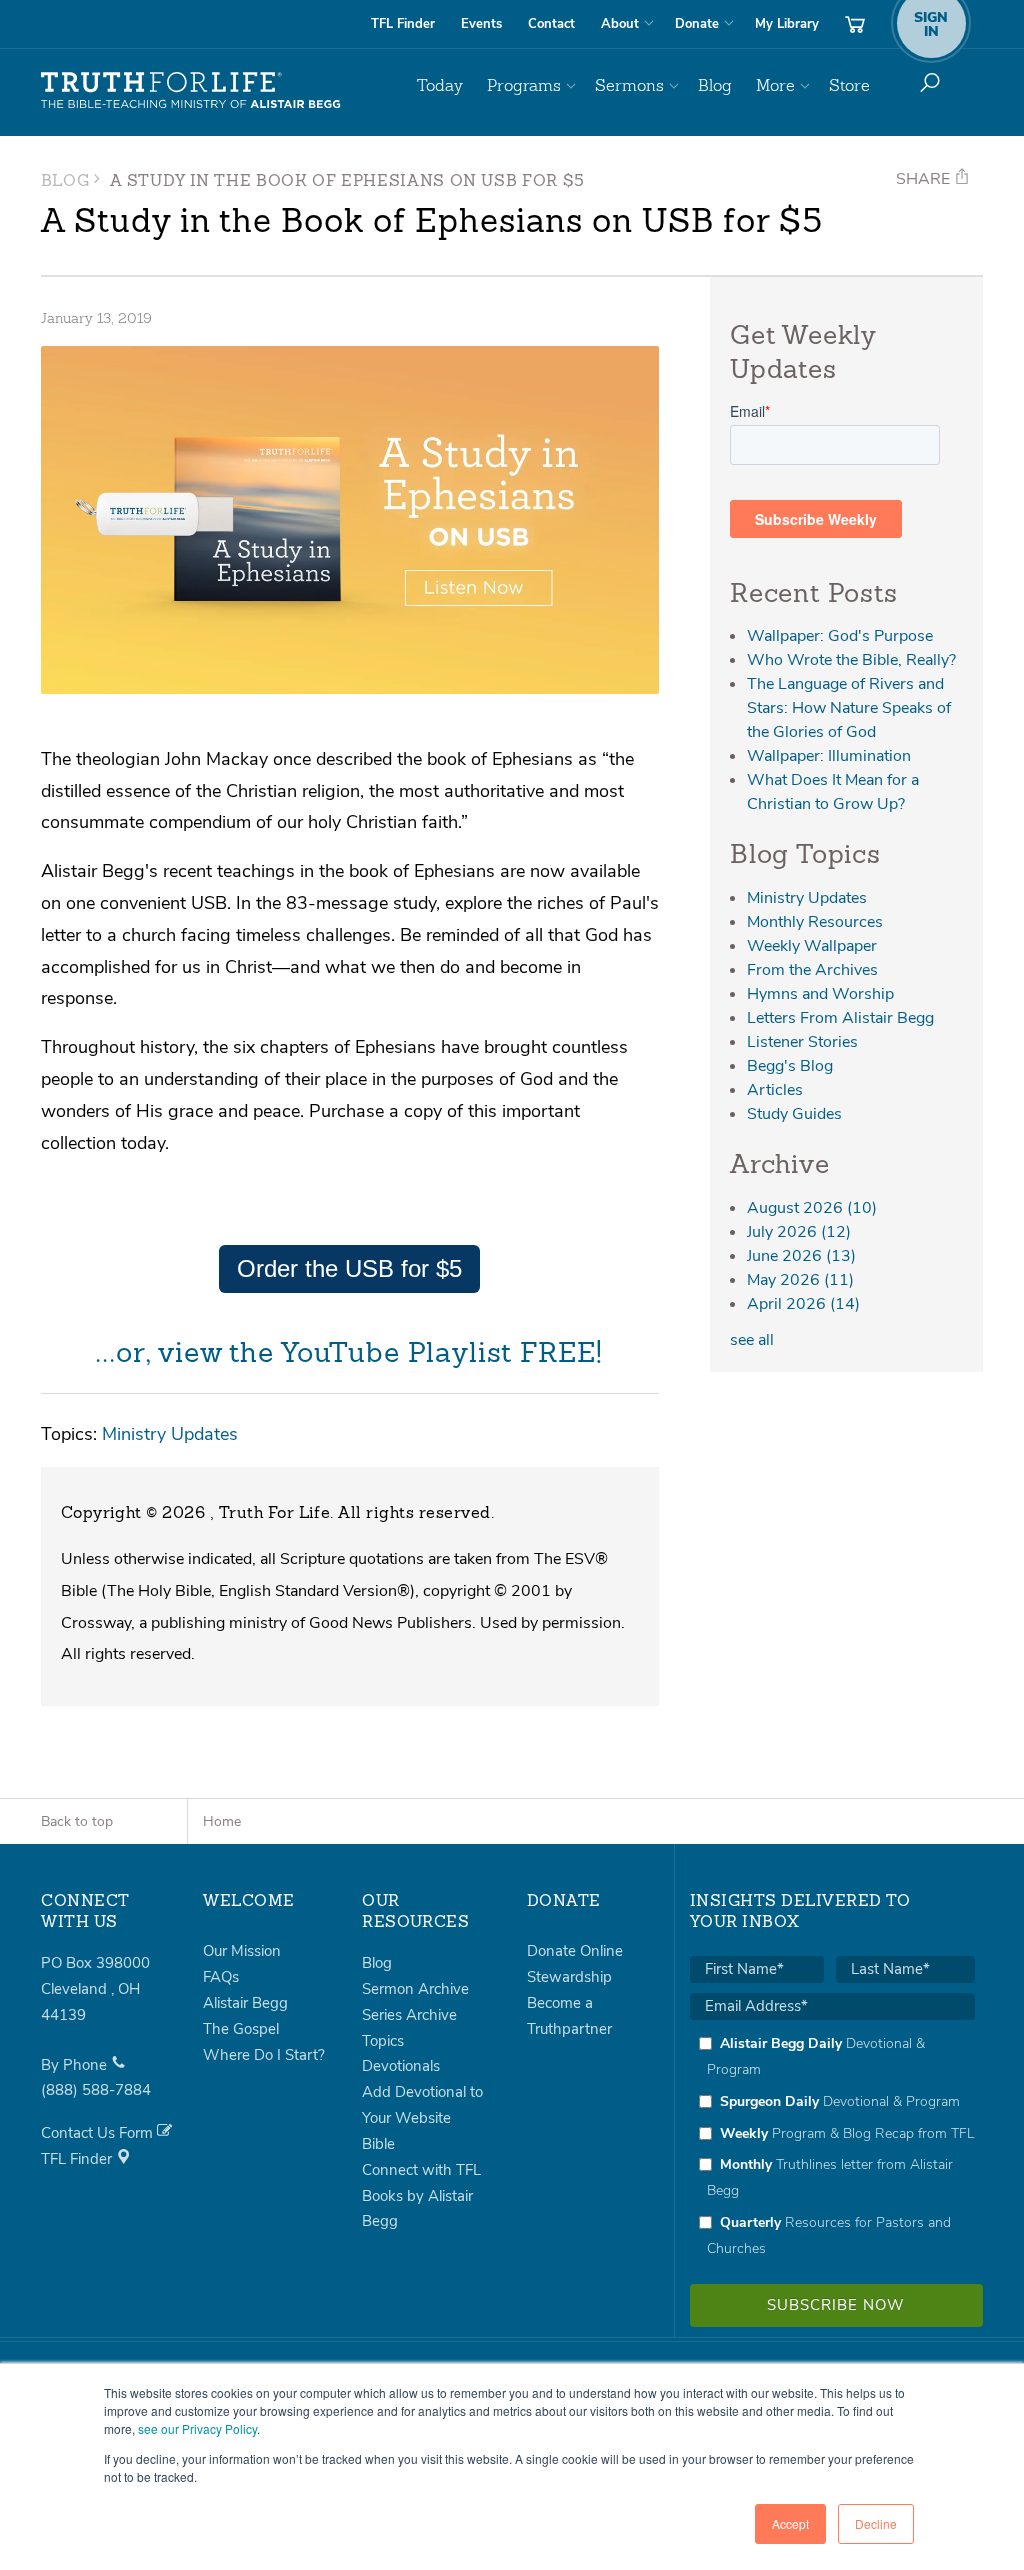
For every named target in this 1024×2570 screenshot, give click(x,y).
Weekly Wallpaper (812, 946)
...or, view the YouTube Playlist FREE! (349, 1355)
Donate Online (575, 1951)
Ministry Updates (170, 1433)
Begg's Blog (790, 1066)
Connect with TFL (421, 2170)
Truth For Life (191, 91)
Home (222, 1821)
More (775, 85)
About (620, 24)
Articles (775, 1090)
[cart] (855, 24)
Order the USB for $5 (349, 1268)
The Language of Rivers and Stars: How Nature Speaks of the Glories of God (849, 708)
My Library (787, 24)
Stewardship (569, 1977)
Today (440, 85)
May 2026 (800, 1280)
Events (481, 24)
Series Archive (409, 2015)
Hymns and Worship (820, 994)
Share (925, 179)
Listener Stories (802, 1042)
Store (849, 85)
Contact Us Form (99, 2133)
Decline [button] (876, 2523)
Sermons (629, 85)
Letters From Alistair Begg (840, 1018)
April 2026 (803, 1304)
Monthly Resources (815, 922)
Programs (524, 85)
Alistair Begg (245, 2003)
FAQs (221, 1977)
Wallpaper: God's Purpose (840, 636)
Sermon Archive (415, 1989)
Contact (551, 24)
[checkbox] (832, 2146)
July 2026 (799, 1232)
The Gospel (241, 2029)
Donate (697, 24)
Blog (715, 85)
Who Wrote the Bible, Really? (851, 660)
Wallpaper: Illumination (829, 756)
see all (752, 1340)
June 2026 (801, 1256)
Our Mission (242, 1951)
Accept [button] (790, 2523)
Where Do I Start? (264, 2055)
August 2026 (812, 1208)
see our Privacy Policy (197, 2428)
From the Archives (812, 970)
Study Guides (794, 1114)
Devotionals (401, 2066)
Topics (383, 2041)
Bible (378, 2144)
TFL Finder (403, 24)
